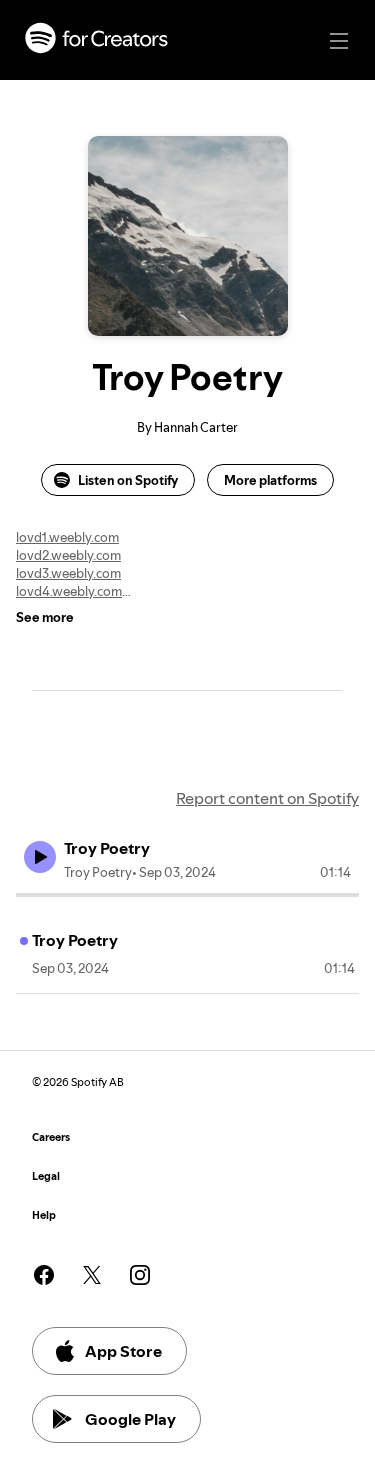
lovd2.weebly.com (68, 555)
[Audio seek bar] (187, 895)
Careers (51, 1137)
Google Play (130, 1419)
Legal (46, 1176)
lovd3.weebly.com (68, 573)
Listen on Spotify (128, 480)
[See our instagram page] (140, 1275)
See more (45, 617)
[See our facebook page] (44, 1275)
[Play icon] (40, 857)
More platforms (270, 480)
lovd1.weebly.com (67, 537)
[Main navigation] (339, 41)
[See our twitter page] (92, 1275)
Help (44, 1215)
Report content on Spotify (267, 798)
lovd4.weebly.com (69, 591)
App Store (123, 1351)
